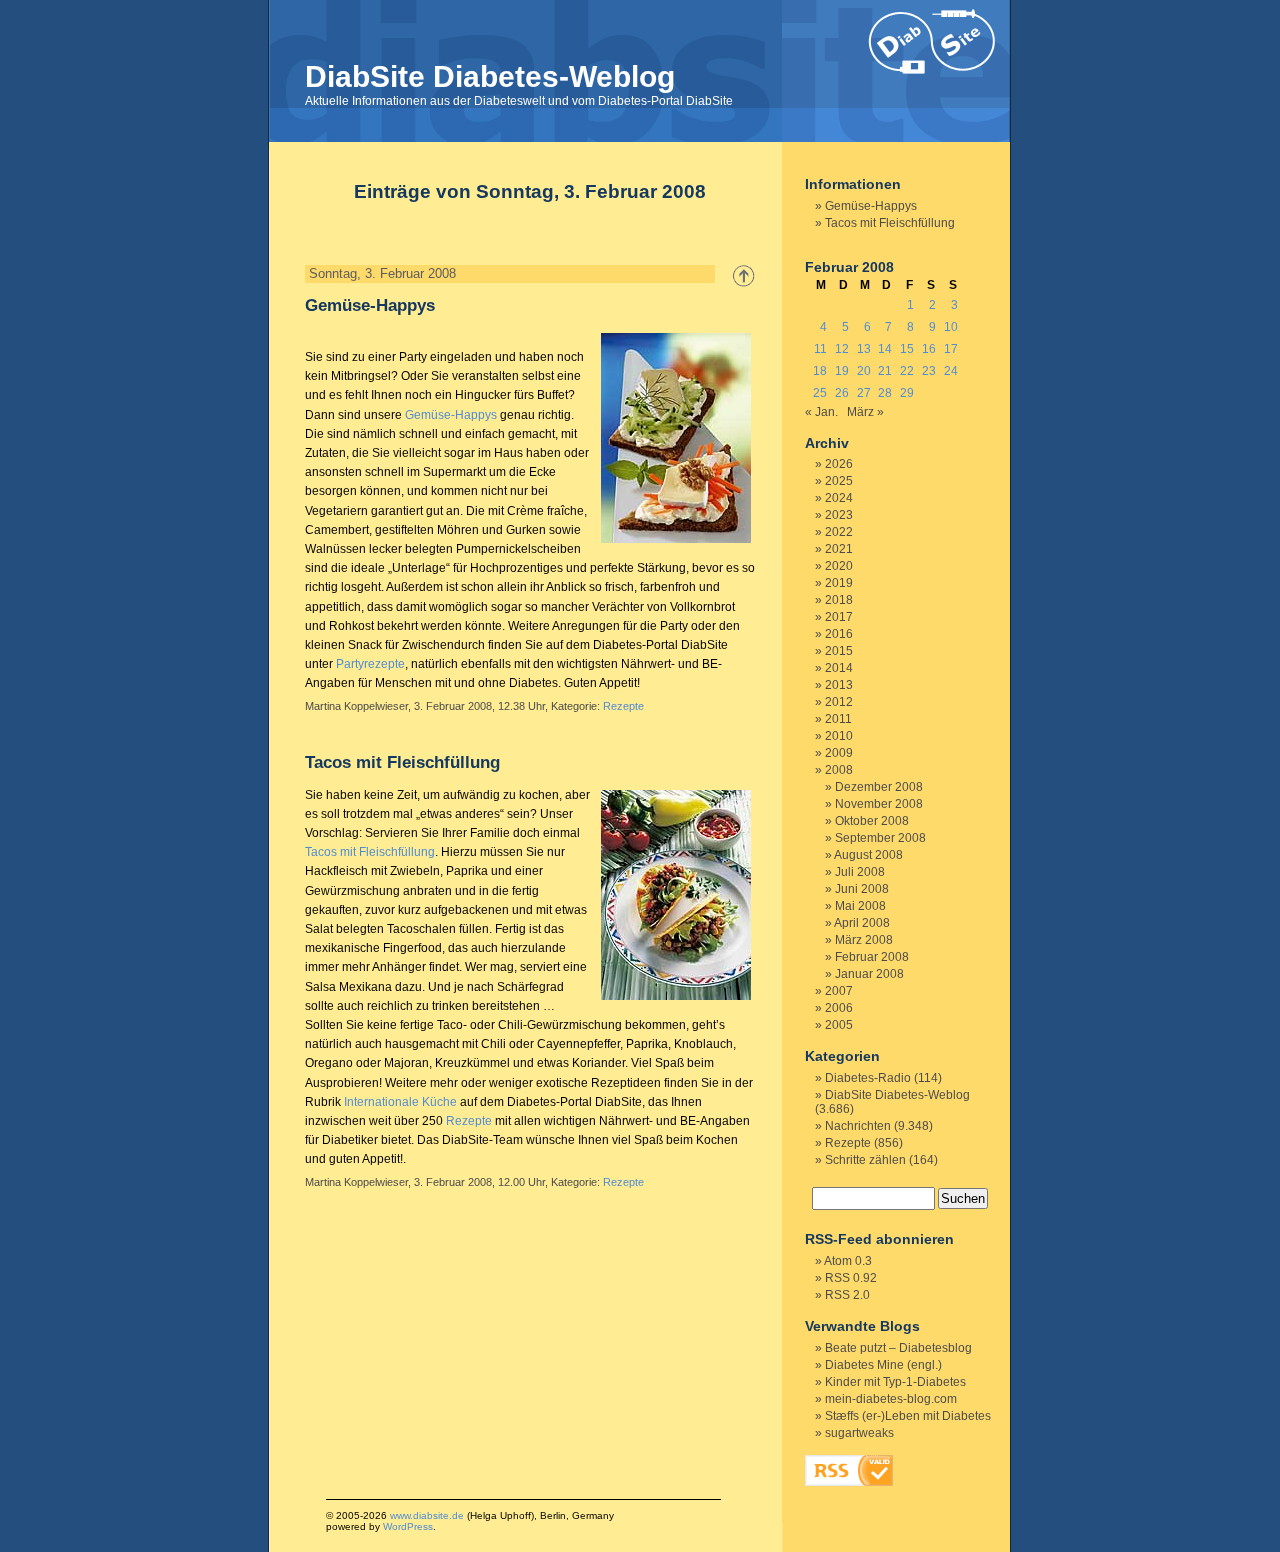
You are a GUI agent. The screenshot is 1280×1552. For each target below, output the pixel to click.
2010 (839, 736)
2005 (839, 1025)
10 (951, 327)
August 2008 (868, 855)
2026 (839, 464)
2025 (839, 481)
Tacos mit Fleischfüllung (402, 762)
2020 (839, 566)
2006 (839, 1008)
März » (865, 412)
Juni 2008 (862, 889)
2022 (839, 532)
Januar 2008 (869, 974)
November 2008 (879, 804)
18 (820, 371)
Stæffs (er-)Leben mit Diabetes (908, 1416)
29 (907, 393)
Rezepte (623, 706)
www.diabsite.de (427, 1515)
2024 (839, 498)
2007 (839, 991)
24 (951, 371)
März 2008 (864, 940)
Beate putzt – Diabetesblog (898, 1348)
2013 (839, 685)
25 (820, 393)
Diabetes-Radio (868, 1078)
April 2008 (862, 923)
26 (842, 393)
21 (885, 371)
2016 (839, 634)
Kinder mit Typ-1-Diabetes (895, 1382)
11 (820, 349)
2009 (839, 753)
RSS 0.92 (851, 1278)
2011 (838, 719)
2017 (839, 617)
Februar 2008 (872, 957)
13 (864, 349)
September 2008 (880, 838)
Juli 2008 (860, 872)
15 (907, 349)
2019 (839, 583)
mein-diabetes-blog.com (891, 1399)
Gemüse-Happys (370, 305)
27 (864, 393)
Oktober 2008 (872, 821)
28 (885, 393)
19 (842, 371)
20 (864, 371)
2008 (839, 770)
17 (951, 349)
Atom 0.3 (848, 1261)
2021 (839, 549)
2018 (839, 600)
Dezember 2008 (879, 787)
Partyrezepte (370, 664)
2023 (839, 515)
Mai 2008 (860, 906)
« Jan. (821, 412)
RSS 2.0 (847, 1295)
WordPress (408, 1526)
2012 (839, 702)
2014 (839, 668)
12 (842, 349)
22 (907, 371)
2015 (839, 651)
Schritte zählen (865, 1160)
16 (929, 349)
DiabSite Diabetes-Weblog (490, 76)
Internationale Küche (400, 1102)
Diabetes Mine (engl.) (883, 1365)
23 (929, 371)
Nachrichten (858, 1126)
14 (885, 349)
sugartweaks (859, 1433)
